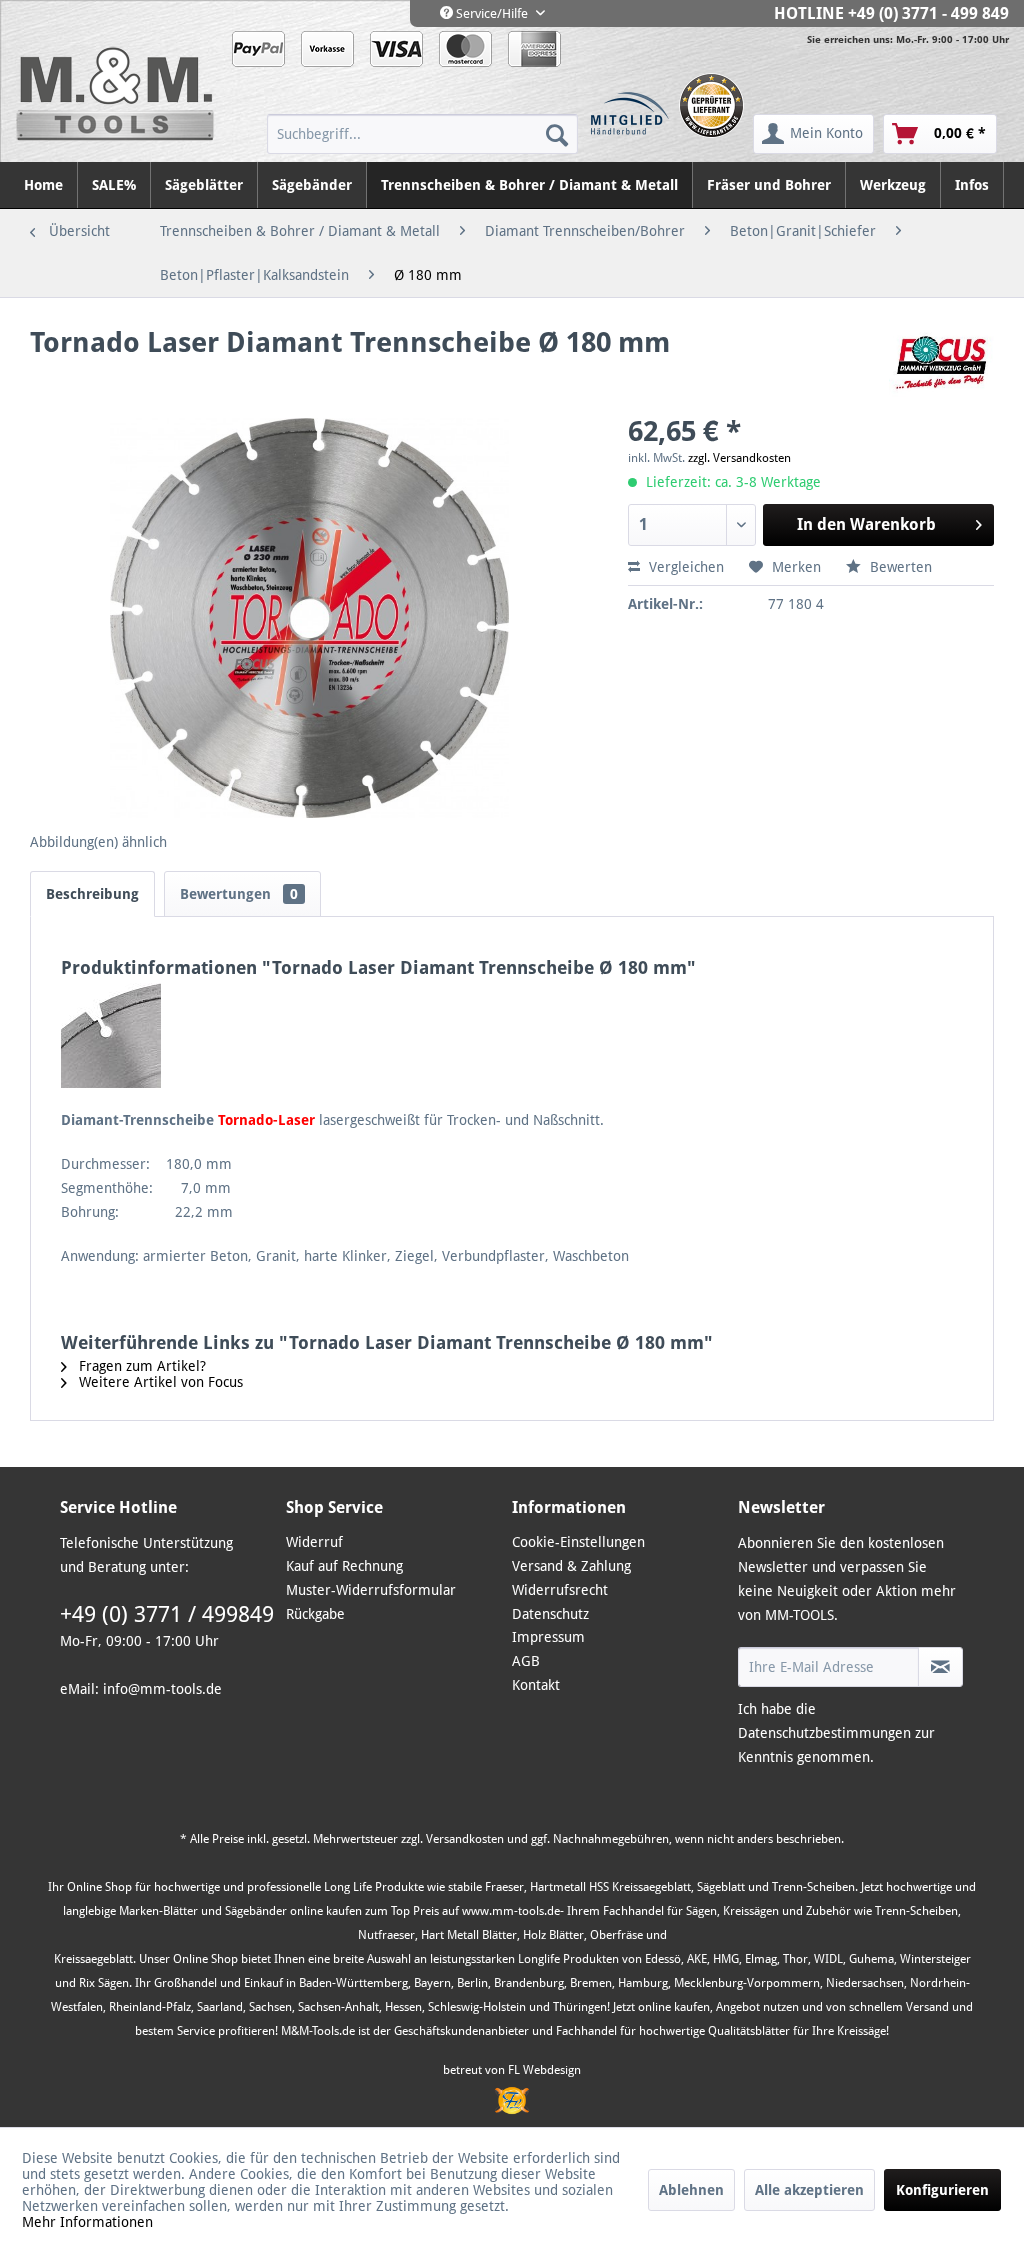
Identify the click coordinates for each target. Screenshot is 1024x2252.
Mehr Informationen (87, 2222)
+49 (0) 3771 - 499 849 (928, 13)
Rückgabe (315, 1614)
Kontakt (536, 1685)
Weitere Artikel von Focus (159, 1382)
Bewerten (899, 567)
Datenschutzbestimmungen (824, 1733)
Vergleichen (684, 567)
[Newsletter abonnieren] (940, 1667)
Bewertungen (239, 894)
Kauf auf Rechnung (344, 1566)
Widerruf (314, 1542)
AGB (526, 1661)
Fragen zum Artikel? (140, 1366)
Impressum (548, 1637)
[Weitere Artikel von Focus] (941, 363)
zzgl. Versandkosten (739, 458)
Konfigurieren (942, 2190)
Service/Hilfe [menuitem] (492, 13)
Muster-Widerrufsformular (371, 1590)
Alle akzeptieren (809, 2190)
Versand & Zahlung (571, 1566)
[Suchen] (557, 134)
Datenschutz (550, 1614)
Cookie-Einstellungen (578, 1542)
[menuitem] (422, 134)
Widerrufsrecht (560, 1590)
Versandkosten (465, 1839)
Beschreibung (92, 894)
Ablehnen (691, 2190)
